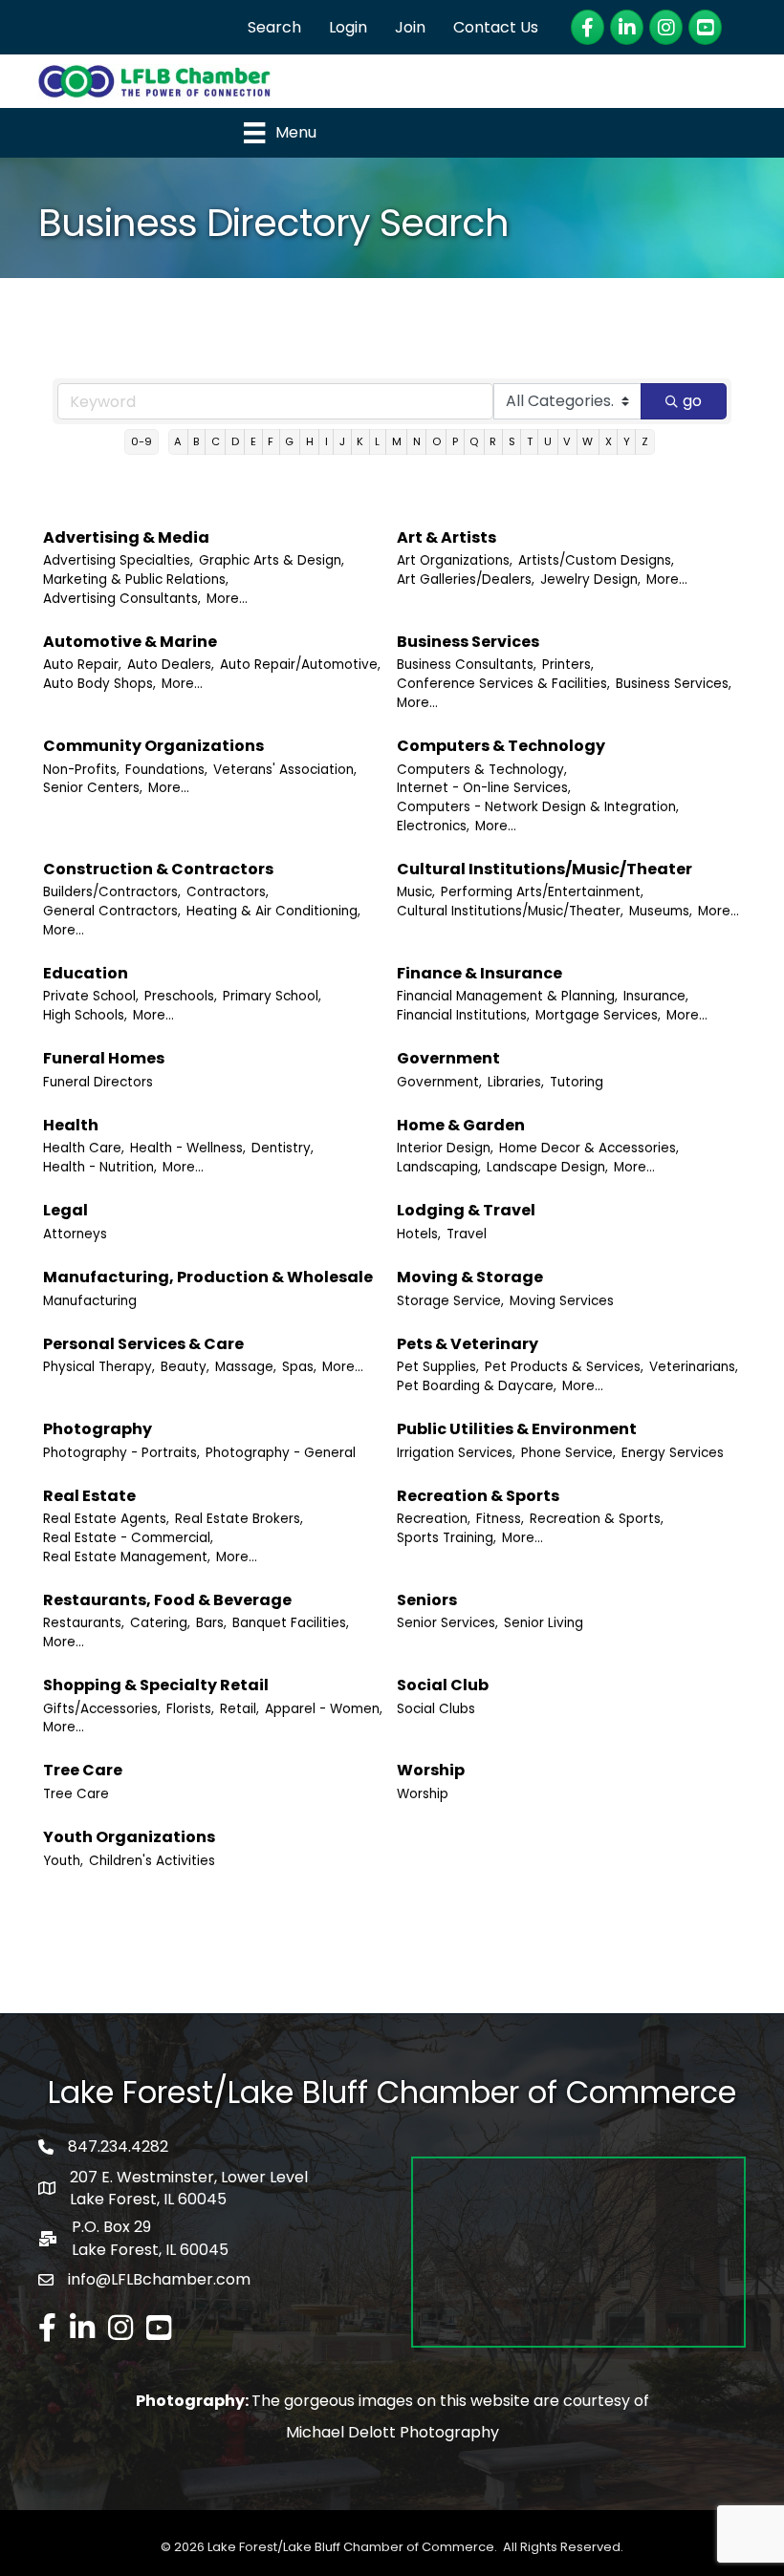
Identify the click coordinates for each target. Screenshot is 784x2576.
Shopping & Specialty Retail (156, 1685)
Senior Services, (447, 1623)
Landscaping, (439, 1167)
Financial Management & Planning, (507, 996)
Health (71, 1125)
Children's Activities (152, 1861)
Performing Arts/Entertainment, (542, 892)
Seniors (427, 1600)
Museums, (661, 911)
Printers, (568, 665)
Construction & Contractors (158, 869)
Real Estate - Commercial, (128, 1538)
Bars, (211, 1623)
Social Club (443, 1685)
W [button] (588, 441)
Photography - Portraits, (121, 1453)
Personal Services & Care (143, 1344)
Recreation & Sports (478, 1496)
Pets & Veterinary (468, 1344)
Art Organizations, (455, 560)
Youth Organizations (129, 1837)
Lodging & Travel (466, 1210)
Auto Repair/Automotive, (300, 665)
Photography (98, 1429)
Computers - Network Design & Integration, (538, 807)
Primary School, (272, 996)
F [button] (271, 441)
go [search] (692, 401)
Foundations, (166, 770)
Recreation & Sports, (597, 1519)
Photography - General (281, 1453)
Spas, (299, 1367)
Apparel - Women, (324, 1709)
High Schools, (85, 1015)
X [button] (609, 441)
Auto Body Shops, (99, 684)
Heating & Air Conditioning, (273, 911)
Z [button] (645, 441)
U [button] (548, 441)
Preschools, (181, 996)
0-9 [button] (142, 441)
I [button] (327, 441)
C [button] (216, 441)
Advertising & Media (126, 537)
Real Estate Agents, (106, 1519)
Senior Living (544, 1623)
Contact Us (496, 27)
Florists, (190, 1709)
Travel (467, 1234)
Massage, (246, 1367)
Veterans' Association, (285, 770)
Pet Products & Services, (564, 1367)
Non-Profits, (81, 770)
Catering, (160, 1623)
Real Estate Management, (127, 1557)
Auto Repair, (82, 665)
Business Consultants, (467, 665)
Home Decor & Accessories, (589, 1148)
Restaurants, (84, 1623)
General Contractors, (112, 911)
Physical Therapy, (99, 1367)
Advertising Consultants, (122, 599)
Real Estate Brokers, (239, 1519)
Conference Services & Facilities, (503, 684)
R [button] (493, 441)
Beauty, (185, 1367)
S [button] (512, 441)
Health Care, (84, 1148)
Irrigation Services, (456, 1453)
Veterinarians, (694, 1367)
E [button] (253, 441)
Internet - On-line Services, (484, 788)
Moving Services (562, 1301)
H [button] (310, 441)
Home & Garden (461, 1125)
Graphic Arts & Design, (272, 560)
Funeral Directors (98, 1082)
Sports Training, (446, 1538)
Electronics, (433, 826)
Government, (439, 1082)
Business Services (468, 642)
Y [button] (627, 441)
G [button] (289, 441)
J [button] (342, 441)
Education (86, 973)
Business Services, (674, 684)
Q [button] (474, 441)
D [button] (235, 441)
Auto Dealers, (171, 665)
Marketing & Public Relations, (136, 580)
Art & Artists (446, 537)
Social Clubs (436, 1709)
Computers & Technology (501, 746)
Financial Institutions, (463, 1015)
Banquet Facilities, (291, 1623)
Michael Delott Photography (392, 2432)
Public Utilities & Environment (517, 1429)
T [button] (530, 441)
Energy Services (673, 1453)
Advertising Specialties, (118, 560)
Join (410, 27)
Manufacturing (90, 1301)
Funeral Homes (104, 1058)
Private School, (91, 996)
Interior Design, (445, 1148)
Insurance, (656, 996)
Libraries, (516, 1082)
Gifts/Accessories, (102, 1709)
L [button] (377, 441)
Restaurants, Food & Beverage (167, 1600)
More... (227, 599)
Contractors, (228, 892)
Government (448, 1058)
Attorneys (75, 1234)
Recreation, (434, 1519)
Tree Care (83, 1770)
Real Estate (89, 1496)
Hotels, (419, 1234)
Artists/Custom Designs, (596, 560)
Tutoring (577, 1082)
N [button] (417, 441)
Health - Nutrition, (100, 1167)
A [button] (178, 441)
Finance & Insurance (479, 973)
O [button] (436, 441)
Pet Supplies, (438, 1367)
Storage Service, (450, 1301)
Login (348, 27)
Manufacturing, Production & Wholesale (208, 1277)
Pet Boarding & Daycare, (477, 1386)
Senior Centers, (93, 788)
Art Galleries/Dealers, (466, 580)
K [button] (360, 441)
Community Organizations (153, 746)
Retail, (240, 1709)
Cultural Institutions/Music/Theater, (510, 911)
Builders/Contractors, (112, 892)
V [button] (567, 441)
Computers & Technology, (482, 770)
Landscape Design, (547, 1167)
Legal (65, 1210)
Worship (431, 1770)
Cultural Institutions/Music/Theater (544, 869)
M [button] (397, 441)
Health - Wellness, (188, 1148)
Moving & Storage (470, 1277)
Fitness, (500, 1519)
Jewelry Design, (590, 580)
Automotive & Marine (130, 642)
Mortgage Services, (598, 1015)
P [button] (455, 441)
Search (274, 27)
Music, (416, 892)
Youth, (63, 1861)
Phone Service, (568, 1453)
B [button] (196, 441)
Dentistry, (283, 1148)
